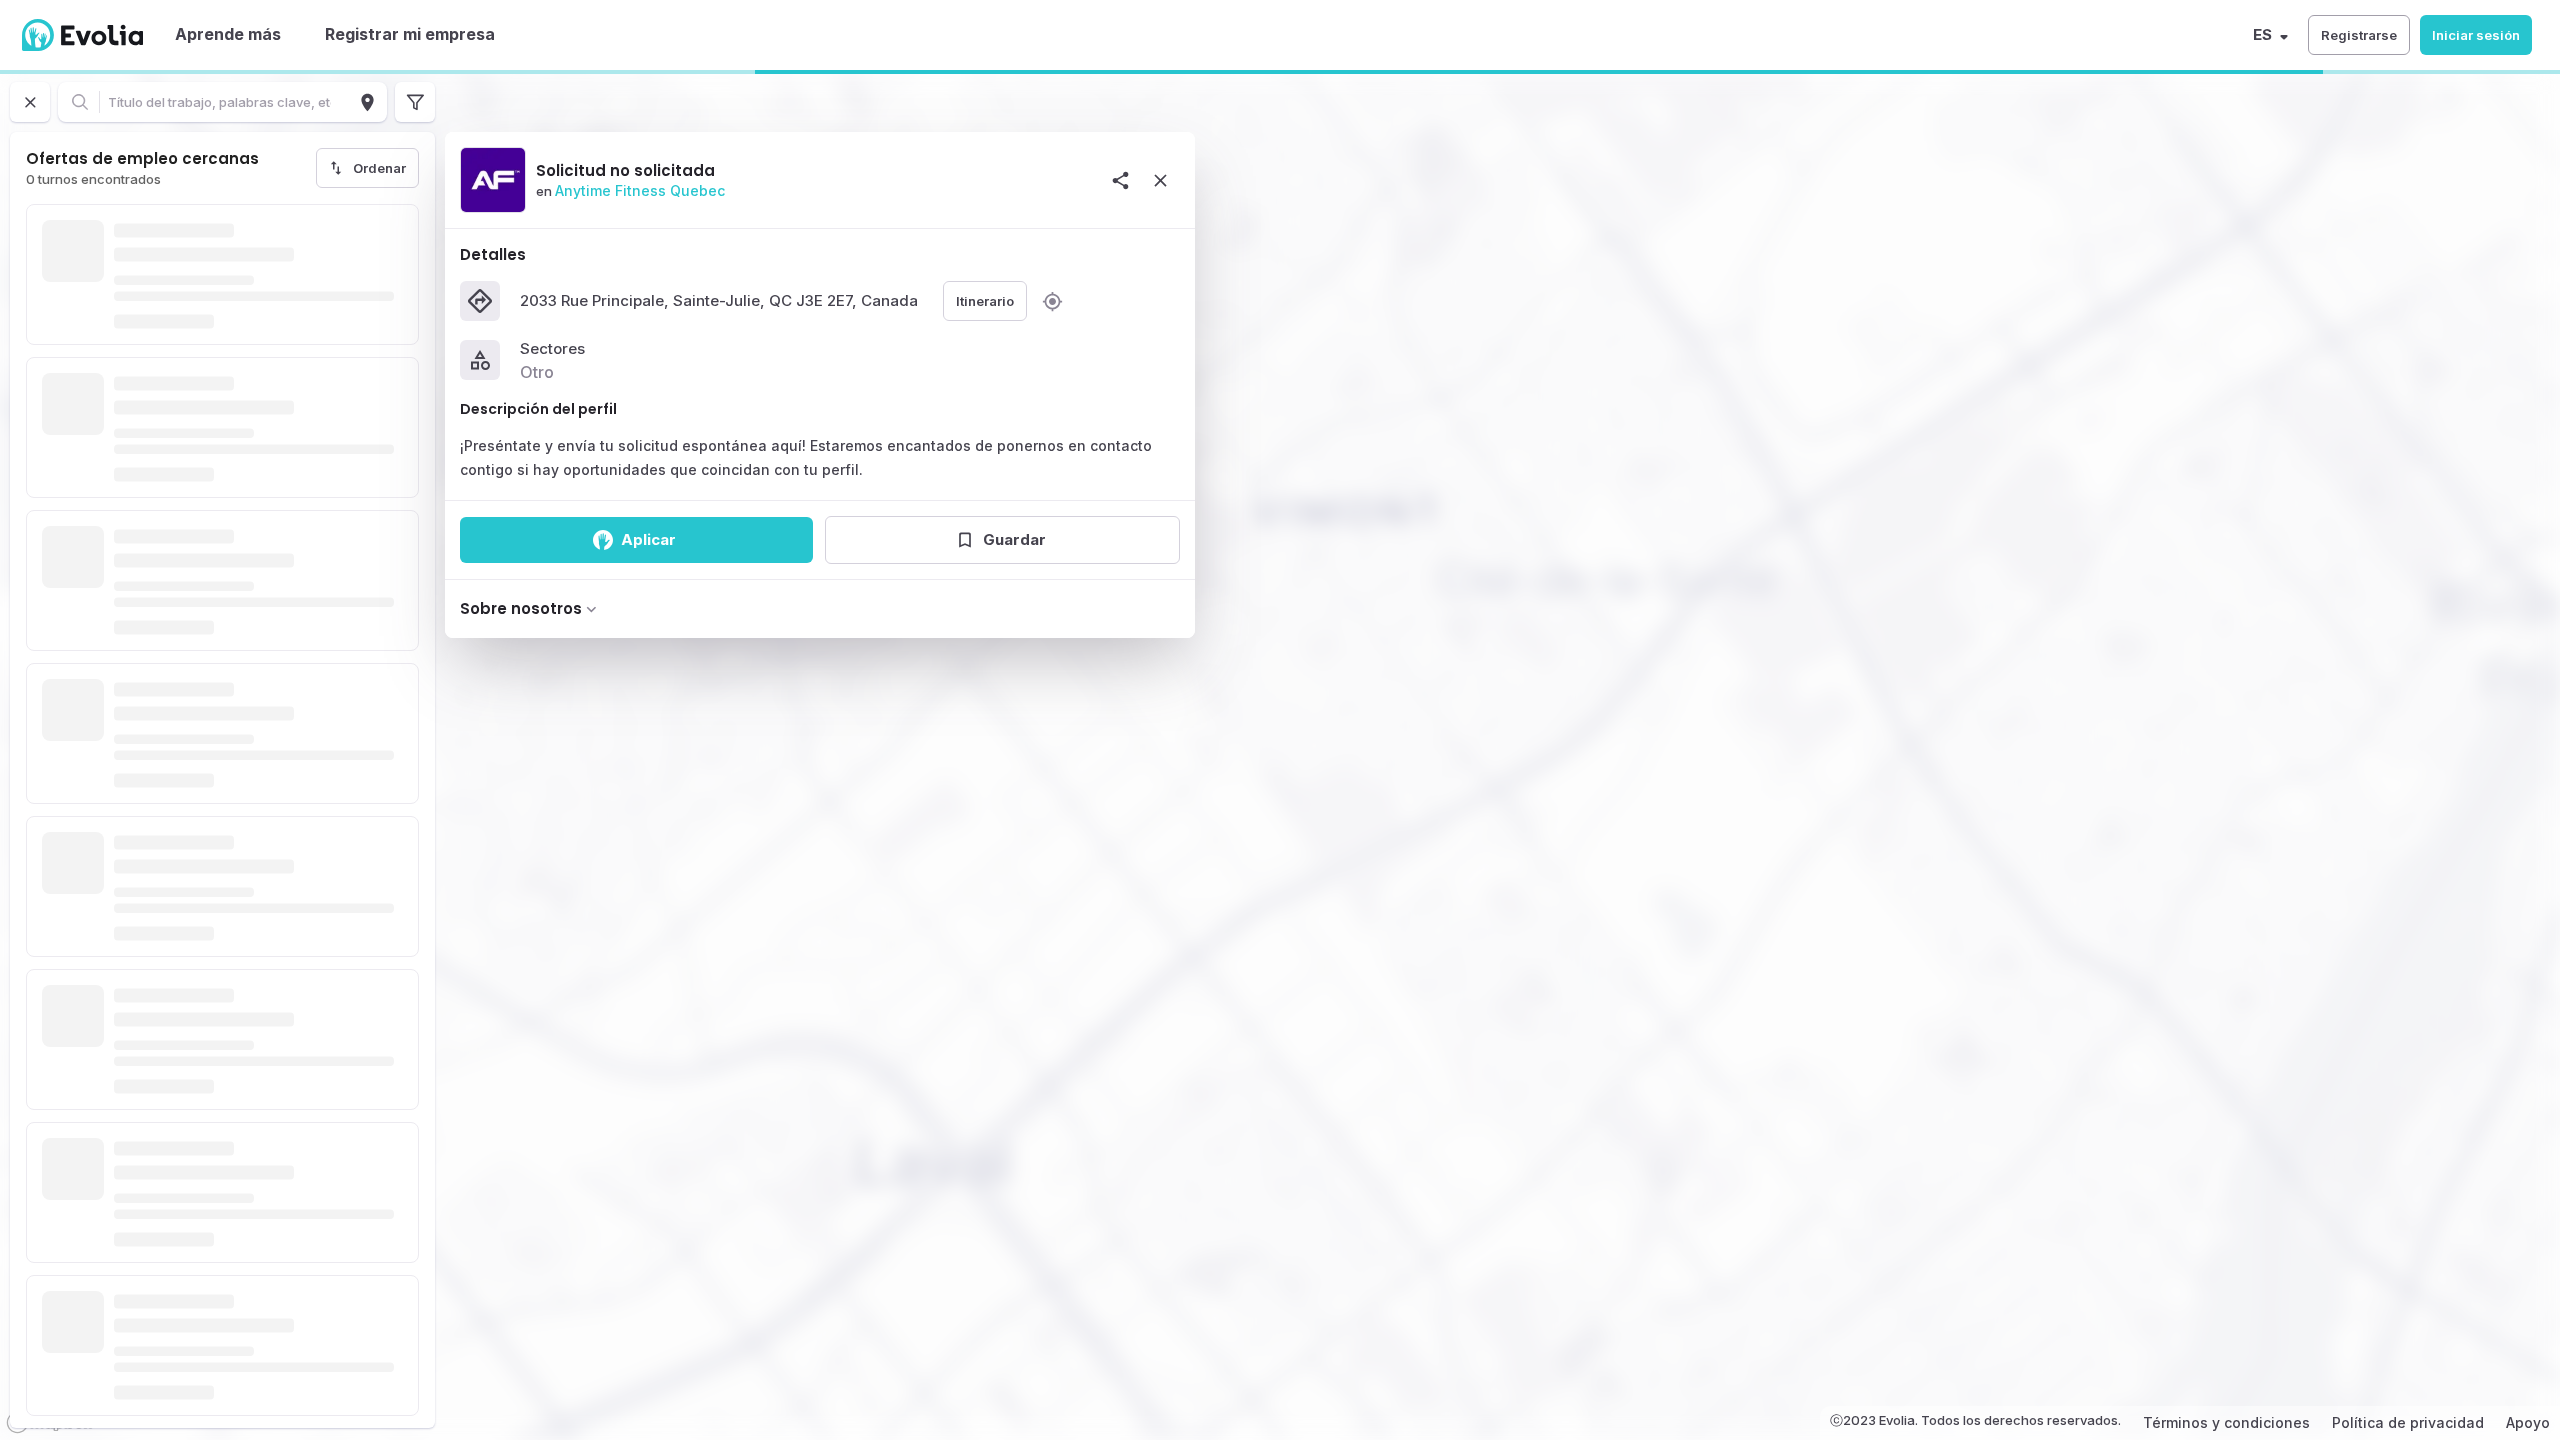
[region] (1280, 755)
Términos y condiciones (2226, 1422)
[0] (415, 102)
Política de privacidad (2408, 1422)
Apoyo (2528, 1422)
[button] (2359, 35)
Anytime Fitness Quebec (640, 190)
